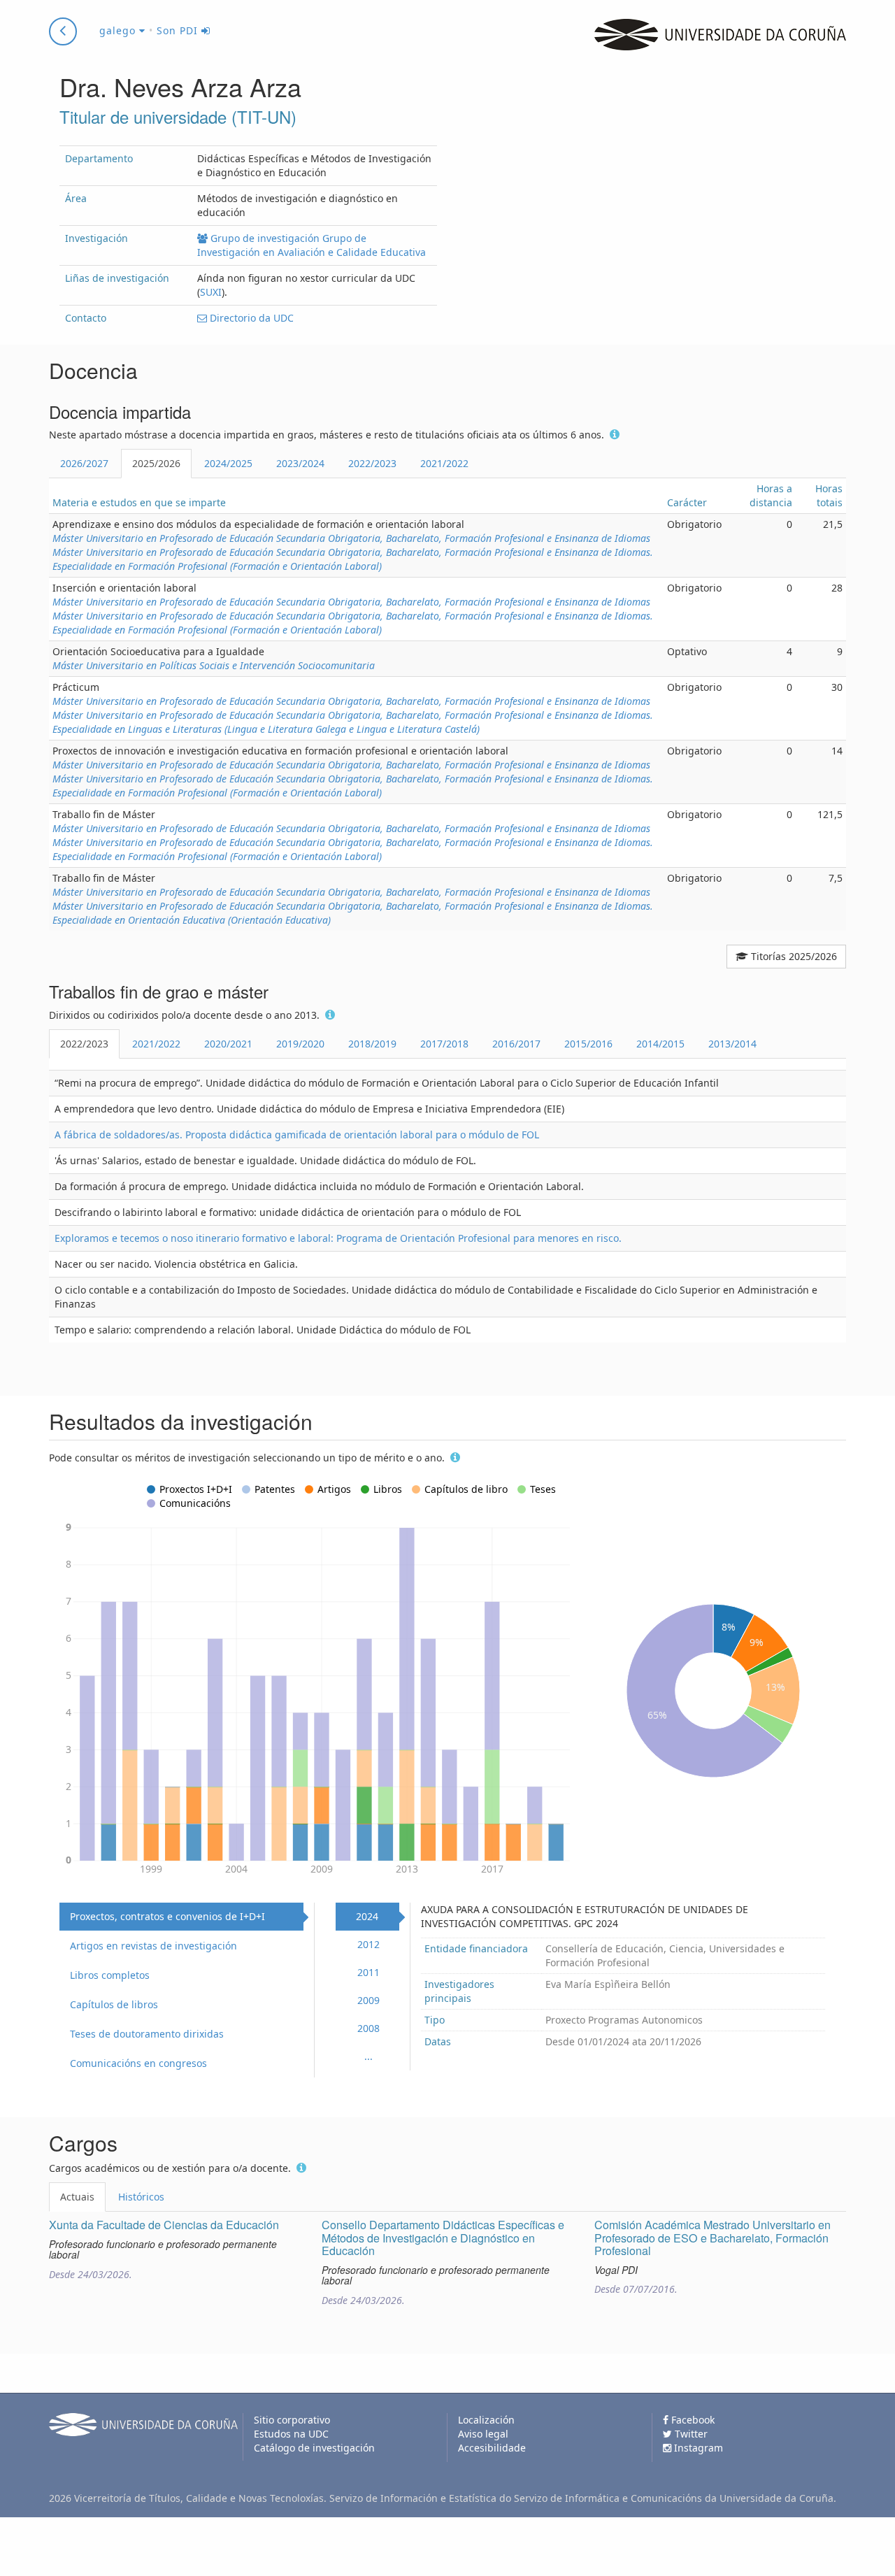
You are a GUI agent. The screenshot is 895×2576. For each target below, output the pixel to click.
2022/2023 (372, 463)
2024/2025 (228, 463)
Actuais (77, 2197)
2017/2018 (444, 1044)
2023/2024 (300, 463)
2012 (368, 1944)
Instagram (697, 2448)
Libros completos (110, 1975)
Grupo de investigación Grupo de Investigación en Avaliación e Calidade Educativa (312, 245)
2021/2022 (444, 463)
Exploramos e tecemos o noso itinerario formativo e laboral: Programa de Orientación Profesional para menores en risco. (338, 1238)
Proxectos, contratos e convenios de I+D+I (167, 1916)
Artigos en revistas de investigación (153, 1946)
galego (119, 30)
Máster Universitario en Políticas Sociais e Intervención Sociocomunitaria (214, 665)
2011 (368, 1972)
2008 (368, 2028)
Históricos (141, 2197)
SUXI (211, 292)
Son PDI (179, 30)
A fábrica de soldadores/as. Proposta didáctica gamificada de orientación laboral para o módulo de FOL (297, 1135)
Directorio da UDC (250, 318)
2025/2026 (156, 463)
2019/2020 (300, 1044)
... (368, 2056)
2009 (368, 2000)
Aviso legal (483, 2434)
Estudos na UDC (291, 2434)
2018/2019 (372, 1044)
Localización (486, 2420)
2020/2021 (228, 1044)
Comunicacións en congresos (138, 2063)
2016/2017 (516, 1044)
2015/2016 (588, 1044)
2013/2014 (732, 1044)
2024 (367, 1916)
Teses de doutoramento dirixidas (147, 2034)
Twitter (690, 2434)
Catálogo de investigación (314, 2448)
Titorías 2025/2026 (793, 956)
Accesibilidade (492, 2448)
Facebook (692, 2420)
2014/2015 (660, 1044)
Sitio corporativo (292, 2420)
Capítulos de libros (114, 2004)
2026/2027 (84, 463)
